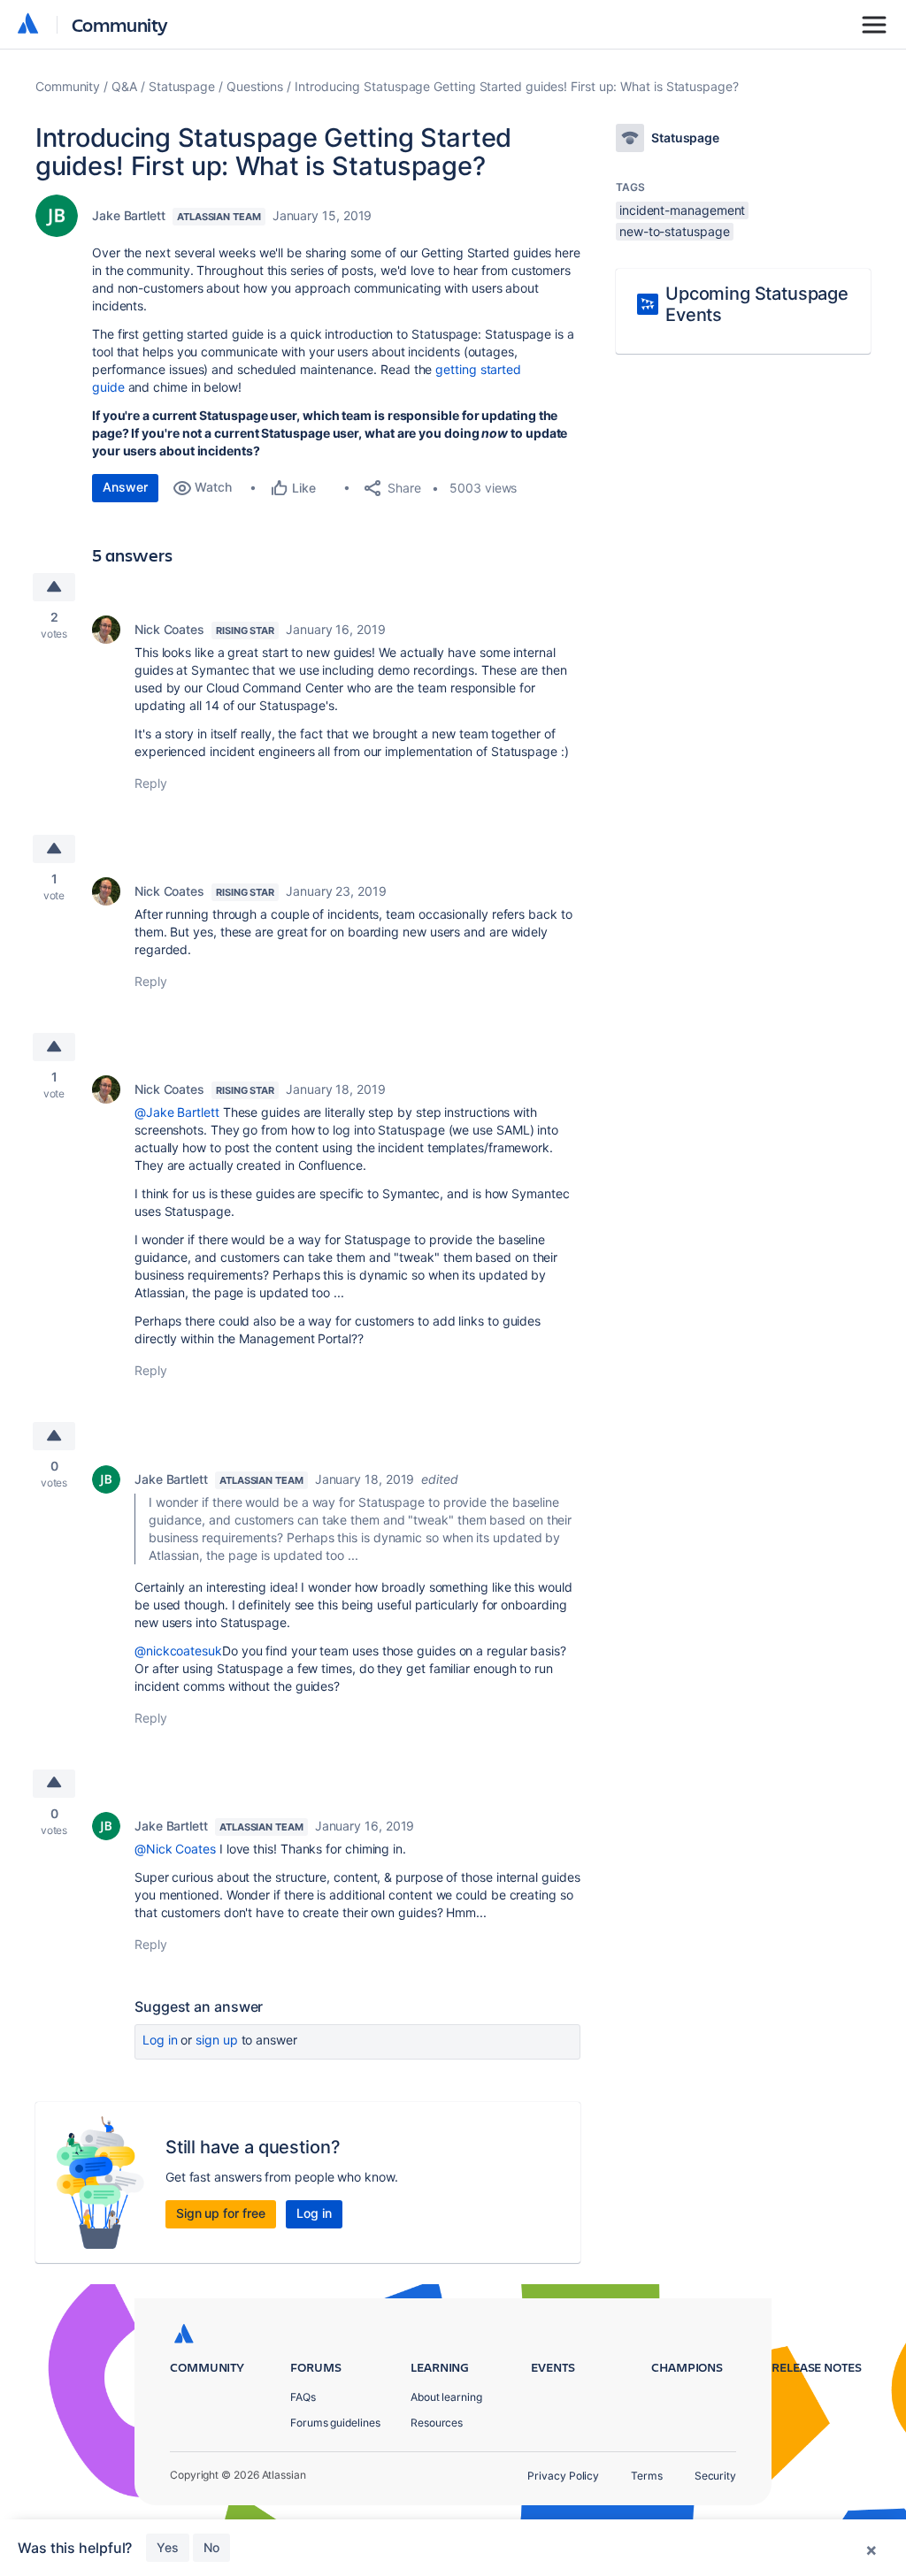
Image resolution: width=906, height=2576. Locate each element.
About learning (446, 2397)
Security (715, 2476)
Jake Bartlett (129, 215)
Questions (255, 86)
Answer (125, 487)
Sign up (216, 2040)
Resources (437, 2423)
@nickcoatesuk (178, 1651)
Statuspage (182, 86)
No (211, 2547)
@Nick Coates (175, 1849)
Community (120, 24)
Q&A (124, 86)
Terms (647, 2476)
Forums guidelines (335, 2423)
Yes (168, 2547)
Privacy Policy (563, 2476)
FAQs (303, 2397)
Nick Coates (169, 629)
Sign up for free (221, 2213)
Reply (151, 783)
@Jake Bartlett (177, 1112)
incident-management (682, 210)
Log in (160, 2040)
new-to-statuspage (675, 231)
